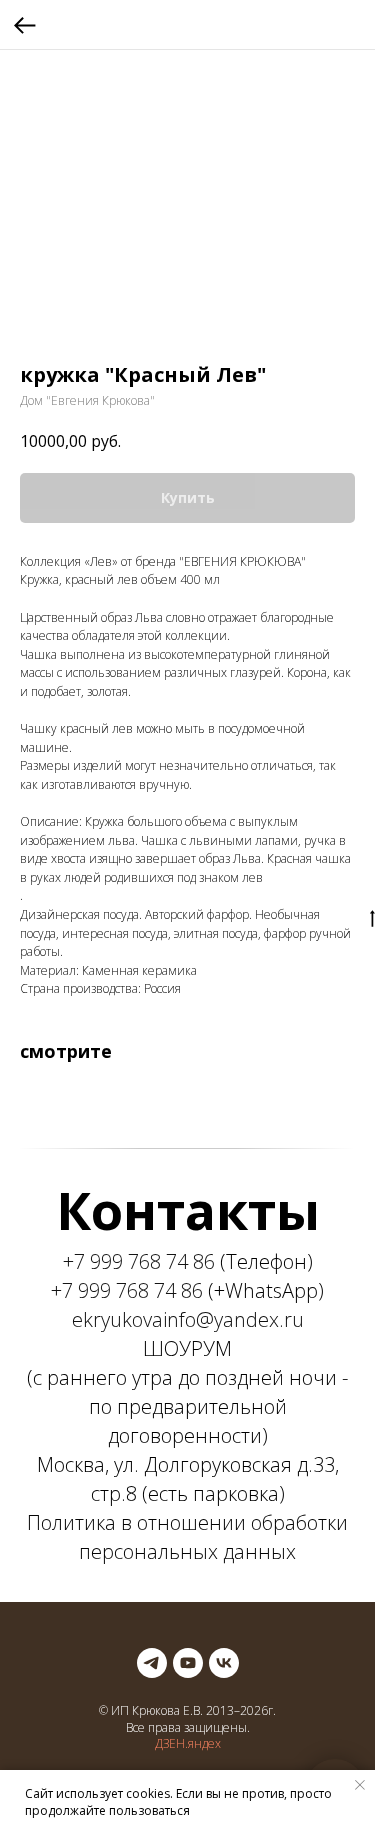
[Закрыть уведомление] (360, 1785)
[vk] (224, 1663)
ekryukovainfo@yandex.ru (188, 1319)
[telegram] (152, 1663)
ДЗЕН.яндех (188, 1743)
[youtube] (188, 1663)
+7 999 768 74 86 (139, 1261)
